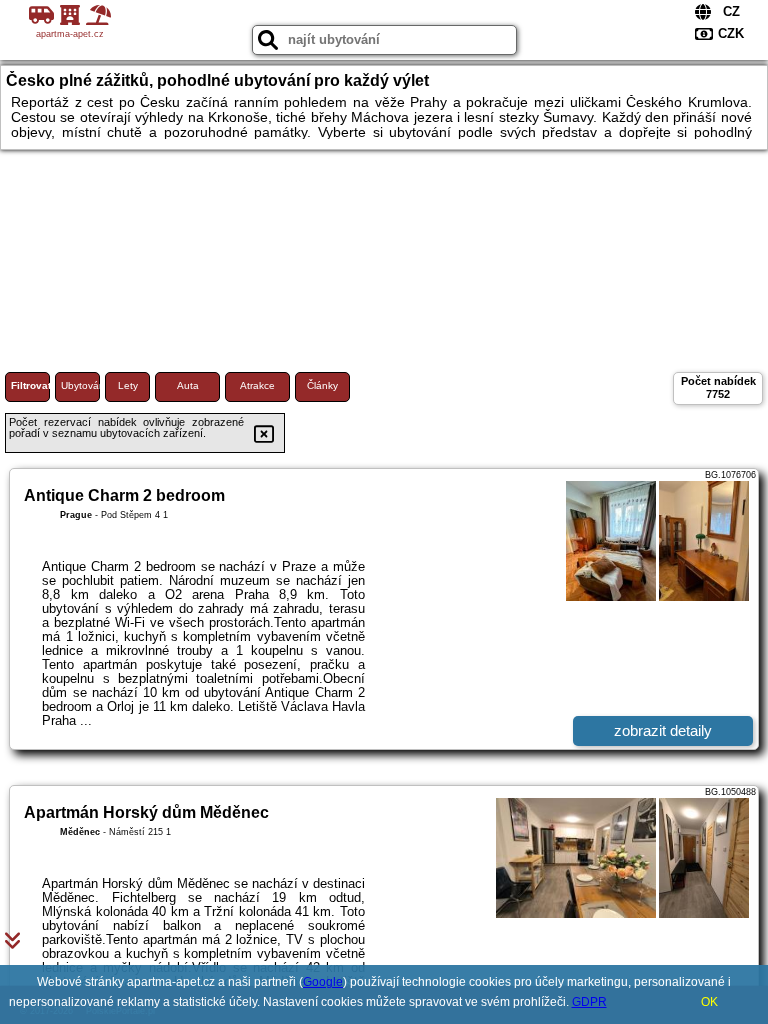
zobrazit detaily (663, 730)
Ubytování (80, 385)
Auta (188, 385)
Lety (128, 385)
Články (322, 385)
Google (323, 982)
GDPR (589, 1002)
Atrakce (257, 385)
